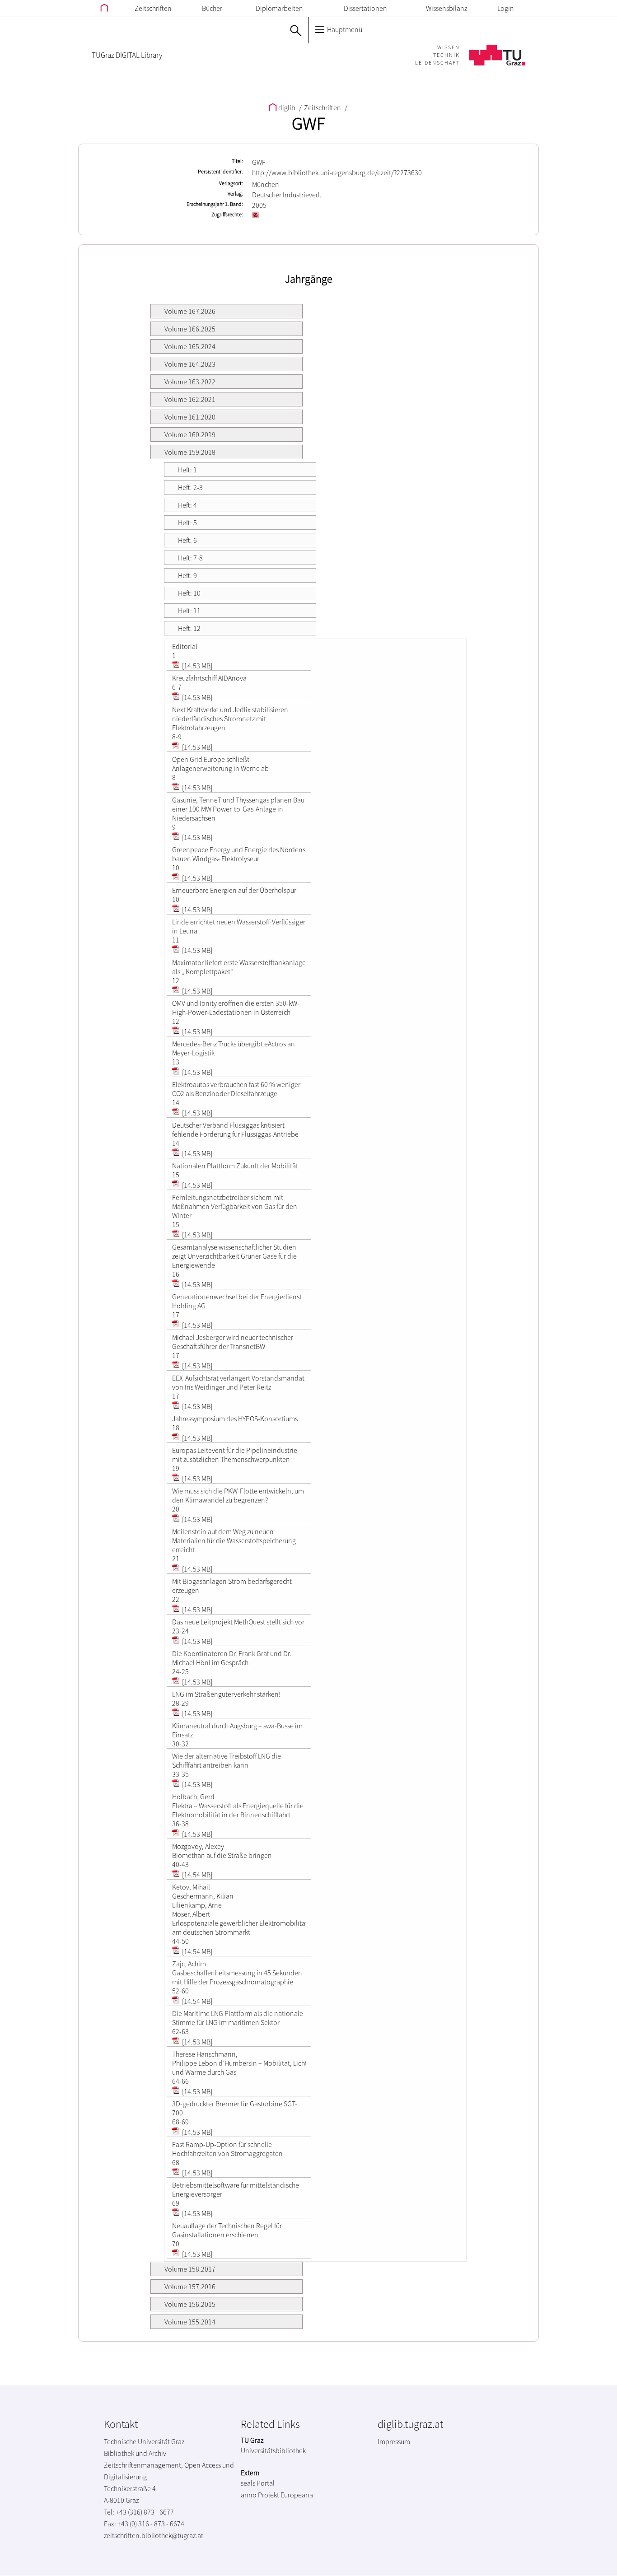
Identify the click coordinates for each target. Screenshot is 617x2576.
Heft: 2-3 (190, 487)
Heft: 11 (189, 611)
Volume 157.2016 (190, 2287)
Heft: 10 (189, 593)
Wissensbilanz (446, 8)
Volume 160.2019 (190, 434)
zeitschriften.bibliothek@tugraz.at (154, 2535)
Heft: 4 (187, 505)
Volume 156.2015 (190, 2304)
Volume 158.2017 (190, 2269)
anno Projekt (260, 2495)
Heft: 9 (187, 575)
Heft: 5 (187, 523)
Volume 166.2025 (190, 329)
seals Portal (258, 2483)
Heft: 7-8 (190, 558)
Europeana (297, 2495)
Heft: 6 (187, 540)
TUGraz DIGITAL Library (127, 55)
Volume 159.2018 (190, 452)
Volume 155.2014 (190, 2322)
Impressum (394, 2441)
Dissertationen (365, 8)
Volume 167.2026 (190, 311)
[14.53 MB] (196, 666)
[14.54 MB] (196, 1875)
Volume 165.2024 (190, 346)
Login (506, 8)
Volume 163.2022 (190, 382)
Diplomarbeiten (279, 8)
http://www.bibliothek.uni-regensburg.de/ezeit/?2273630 (337, 173)
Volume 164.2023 (190, 364)
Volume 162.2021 (190, 399)
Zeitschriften (153, 8)
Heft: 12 (189, 628)
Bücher (212, 8)
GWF (308, 123)
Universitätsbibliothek (273, 2450)
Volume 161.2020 (190, 417)
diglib (287, 107)
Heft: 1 (187, 470)
